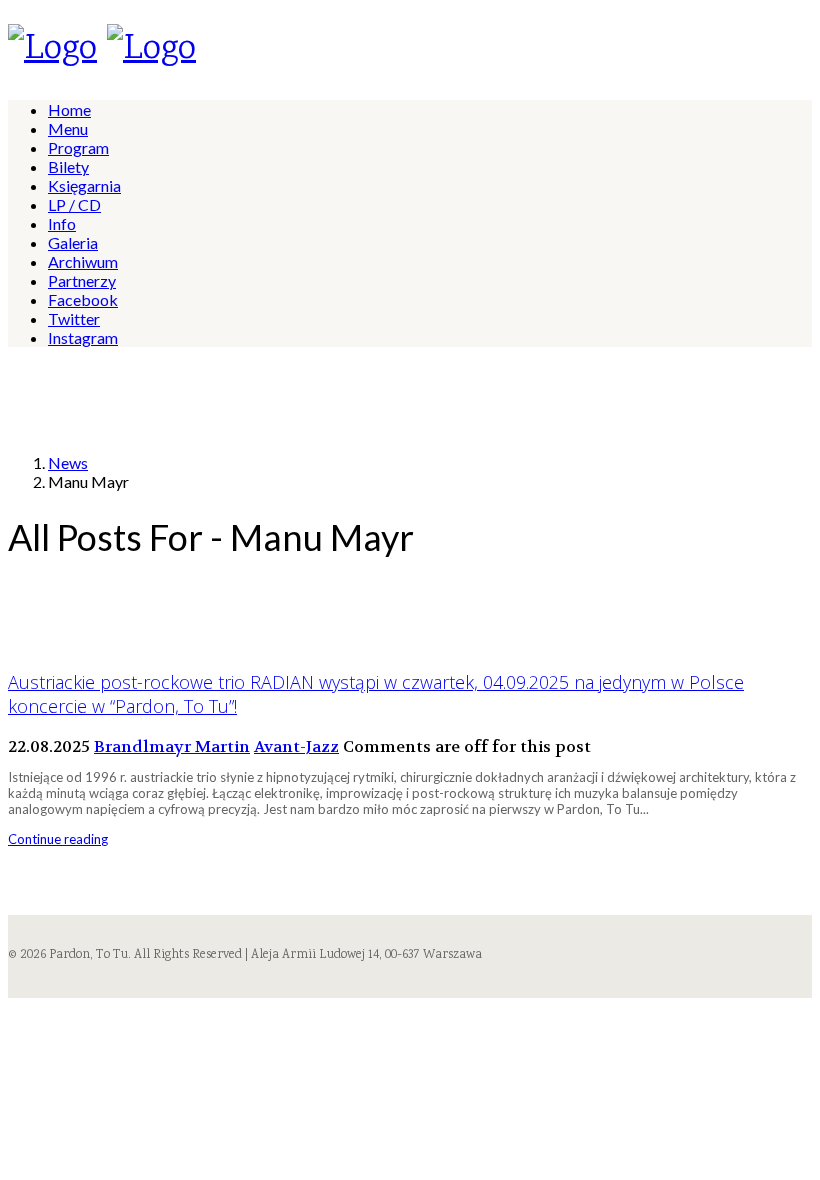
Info (62, 223)
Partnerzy (82, 280)
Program (78, 147)
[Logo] (52, 50)
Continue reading (58, 839)
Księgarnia (84, 185)
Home (69, 109)
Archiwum (83, 261)
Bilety (68, 166)
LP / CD (74, 204)
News (68, 462)
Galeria (73, 242)
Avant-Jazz (296, 746)
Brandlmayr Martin (172, 746)
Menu (68, 128)
